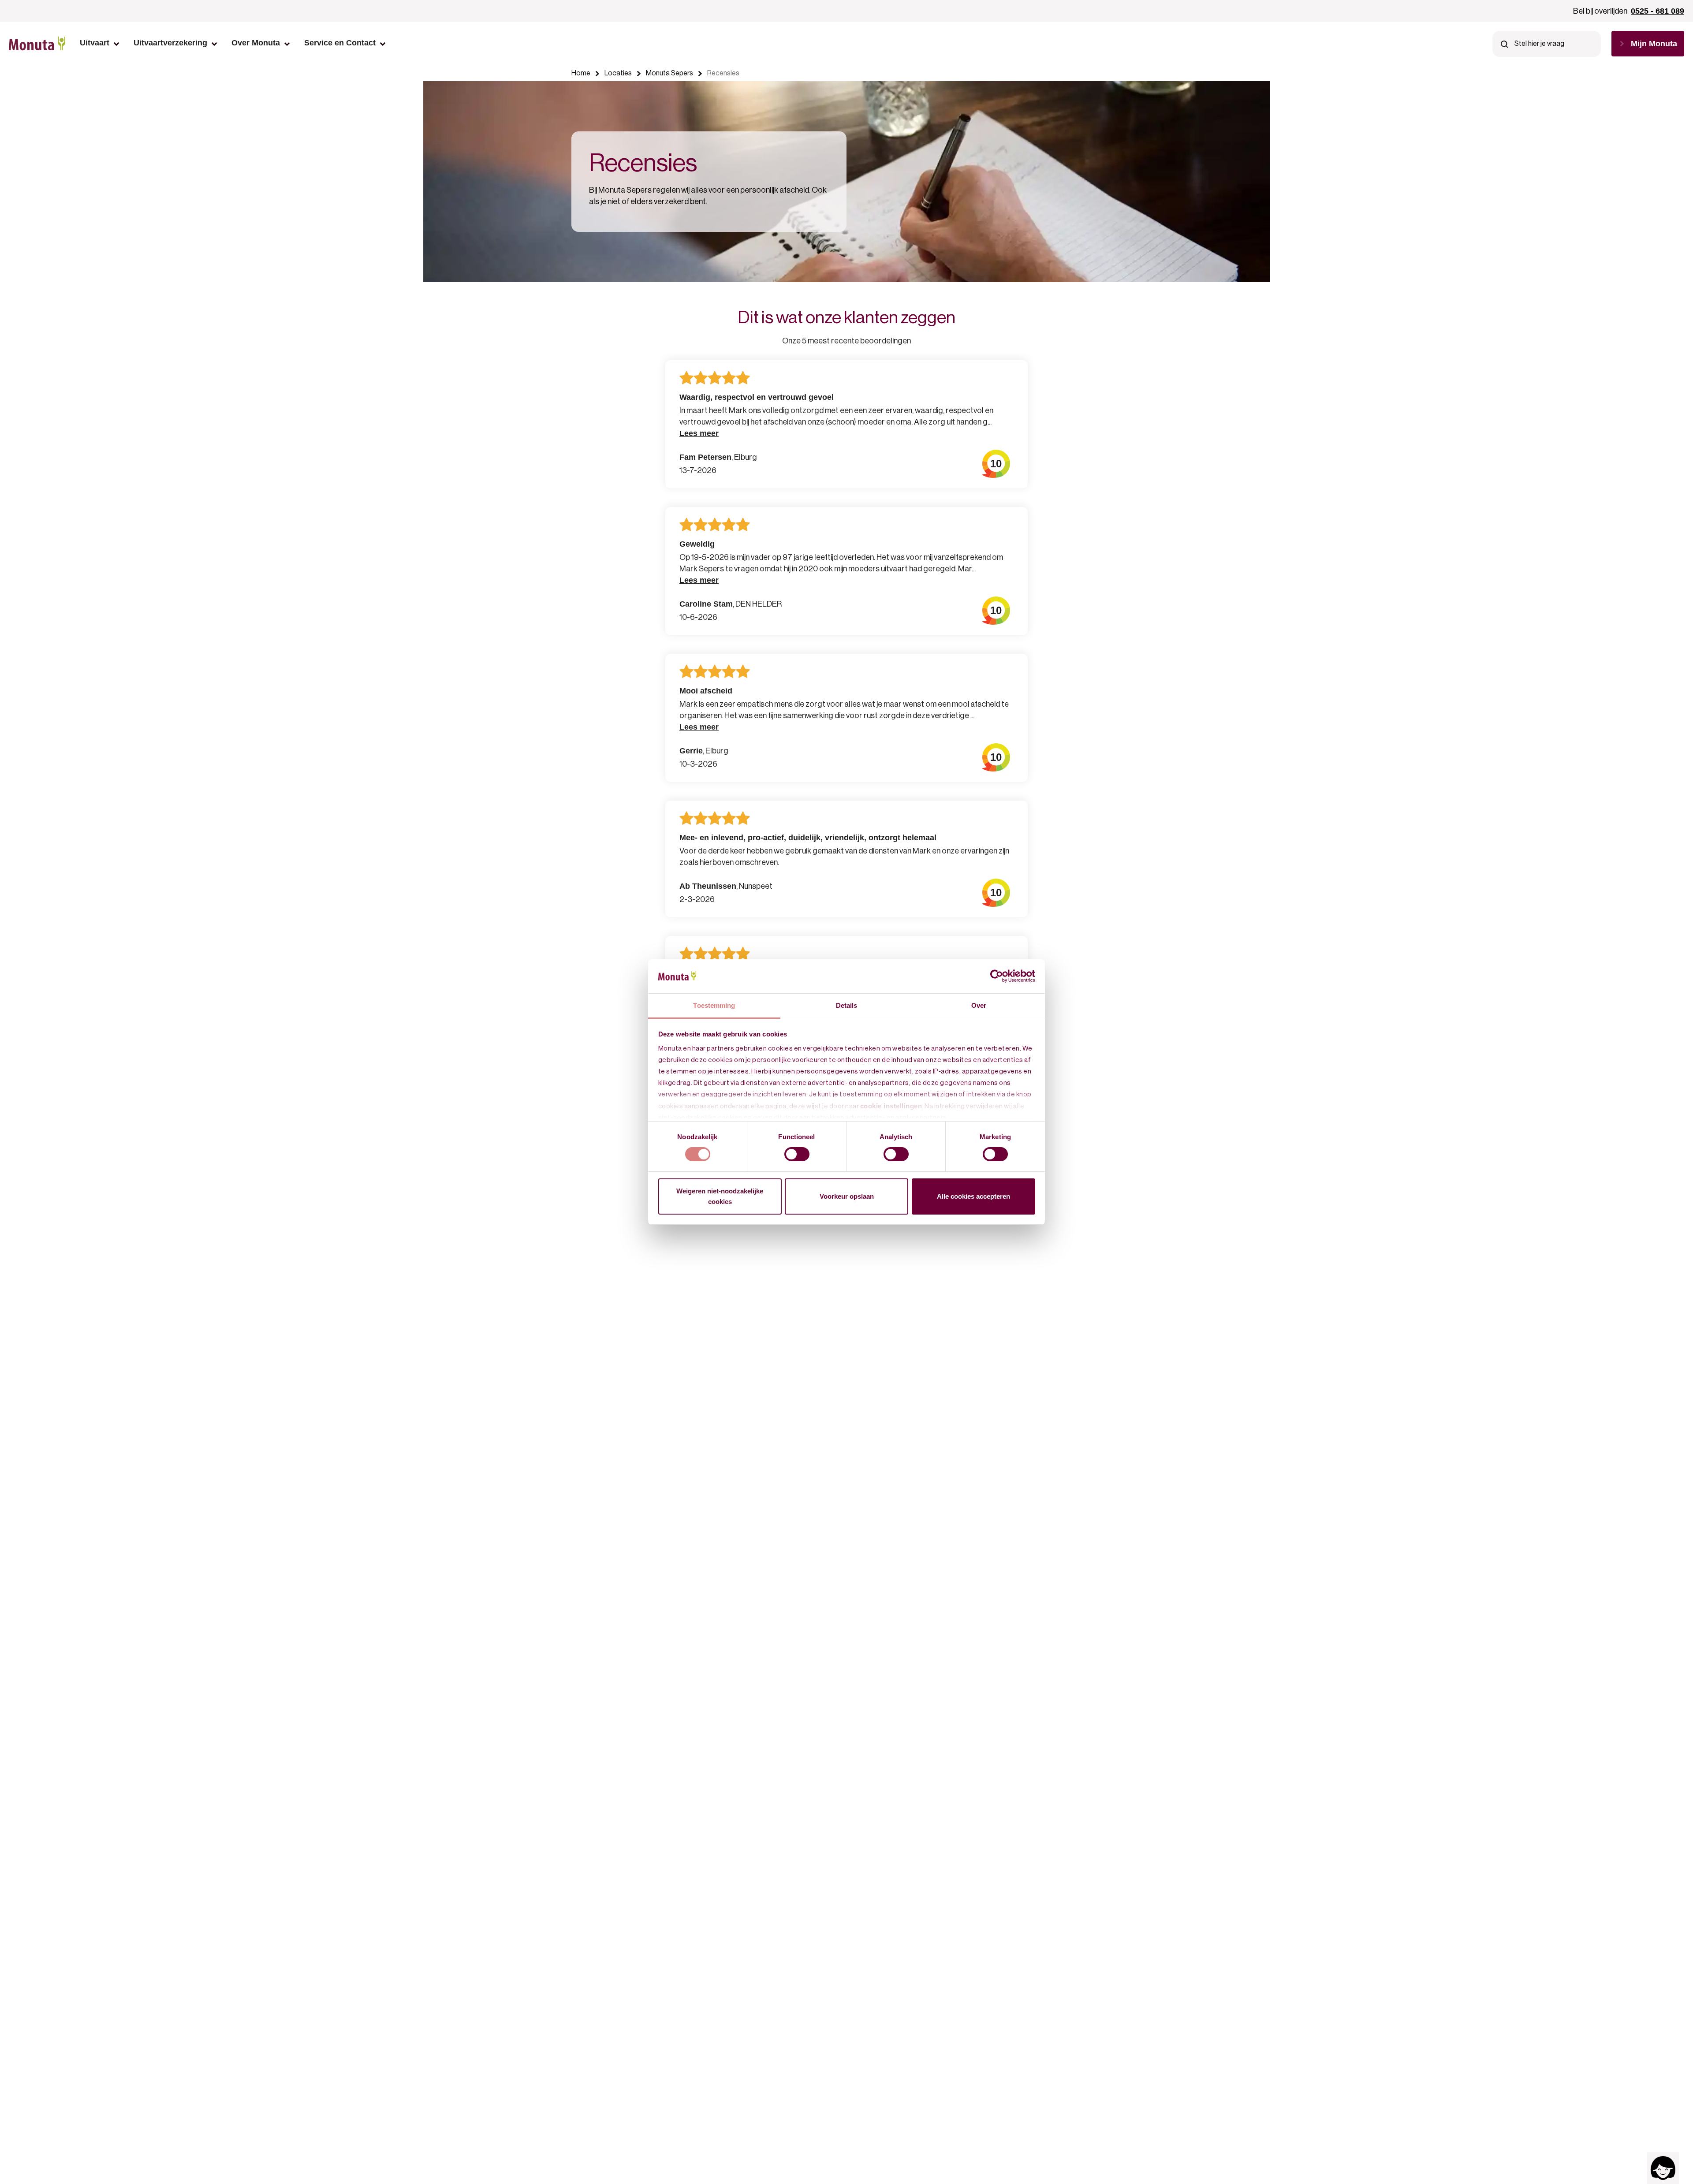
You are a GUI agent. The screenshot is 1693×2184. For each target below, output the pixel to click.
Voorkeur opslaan (847, 1196)
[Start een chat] (1663, 2168)
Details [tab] (847, 1005)
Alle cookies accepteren (973, 1196)
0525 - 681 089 (1658, 11)
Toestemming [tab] (714, 1005)
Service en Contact (340, 43)
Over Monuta (256, 43)
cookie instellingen (891, 1106)
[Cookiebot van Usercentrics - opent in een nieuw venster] (997, 976)
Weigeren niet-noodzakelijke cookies (720, 1196)
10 (996, 464)
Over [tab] (979, 1005)
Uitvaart (95, 43)
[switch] (797, 1154)
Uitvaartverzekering (170, 43)
